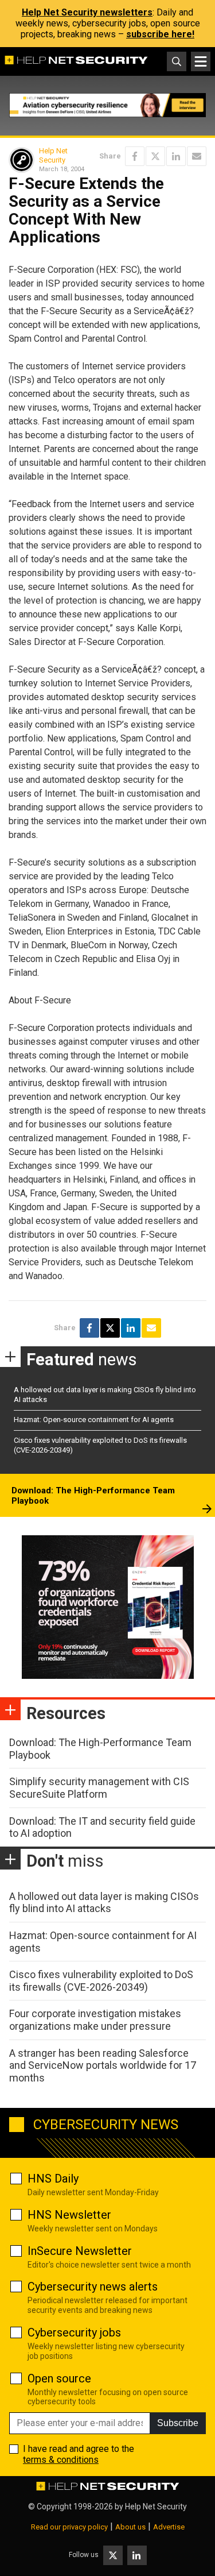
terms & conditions (61, 2460)
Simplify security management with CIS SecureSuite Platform (99, 1788)
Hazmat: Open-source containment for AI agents (94, 1420)
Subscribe (178, 2423)
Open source (59, 2378)
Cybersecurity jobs (74, 2332)
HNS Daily (53, 2179)
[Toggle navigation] (201, 61)
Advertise (169, 2527)
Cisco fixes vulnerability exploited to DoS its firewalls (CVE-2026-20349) (101, 1981)
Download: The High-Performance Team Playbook (93, 1496)
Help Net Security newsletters (87, 12)
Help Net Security (53, 155)
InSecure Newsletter (80, 2251)
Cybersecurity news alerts (93, 2287)
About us (130, 2527)
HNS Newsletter (69, 2215)
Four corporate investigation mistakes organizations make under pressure (95, 2020)
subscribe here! (160, 34)
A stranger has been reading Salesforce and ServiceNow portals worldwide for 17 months (103, 2065)
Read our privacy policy (69, 2527)
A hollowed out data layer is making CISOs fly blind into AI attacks (104, 1903)
